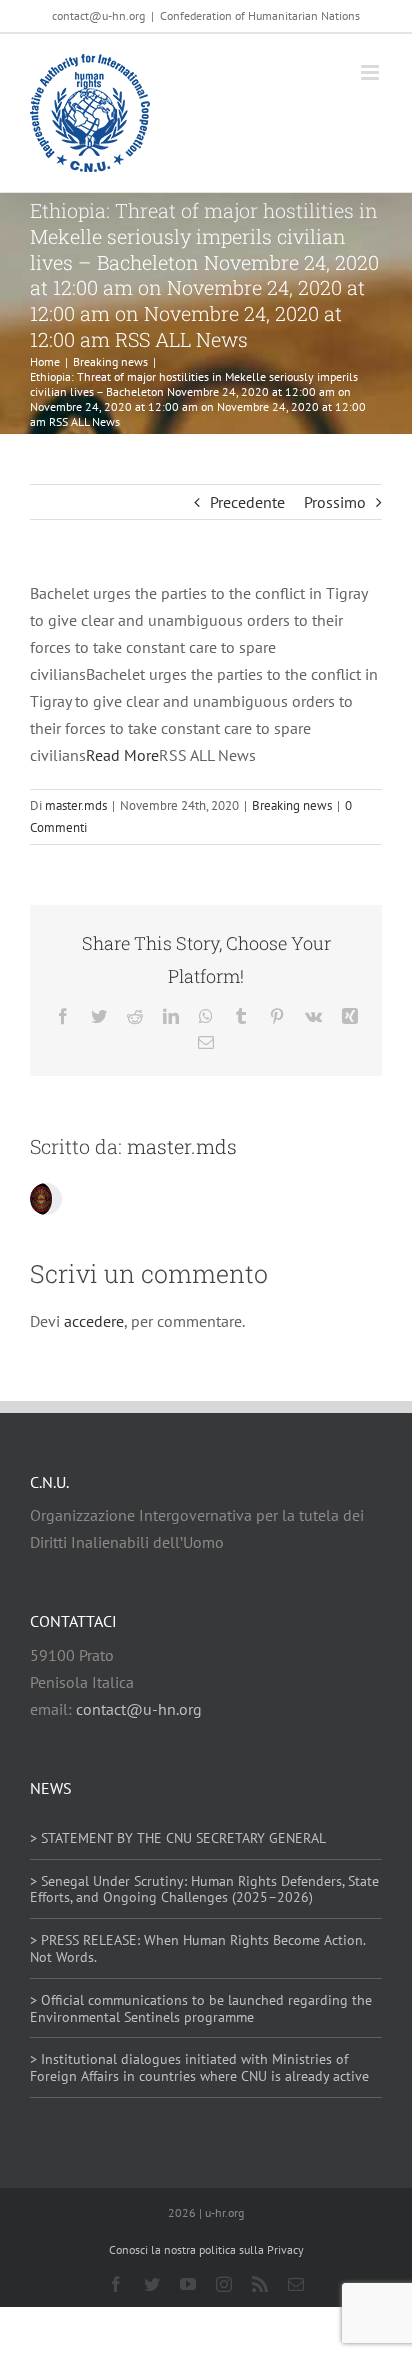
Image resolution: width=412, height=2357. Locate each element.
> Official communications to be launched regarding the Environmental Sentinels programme (201, 2008)
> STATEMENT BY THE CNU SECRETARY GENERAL (178, 1838)
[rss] (260, 2284)
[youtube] (188, 2284)
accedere (94, 1321)
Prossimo (335, 502)
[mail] (296, 2284)
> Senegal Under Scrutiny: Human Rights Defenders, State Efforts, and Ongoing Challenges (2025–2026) (204, 1889)
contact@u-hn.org (139, 1709)
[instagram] (224, 2284)
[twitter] (152, 2284)
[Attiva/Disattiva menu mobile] (371, 72)
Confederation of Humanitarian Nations (260, 15)
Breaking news (292, 805)
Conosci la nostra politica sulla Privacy (206, 2249)
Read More (122, 755)
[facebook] (116, 2284)
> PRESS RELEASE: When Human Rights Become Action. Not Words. (197, 1948)
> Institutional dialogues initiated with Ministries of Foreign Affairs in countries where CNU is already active (199, 2067)
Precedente (247, 502)
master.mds (76, 805)
